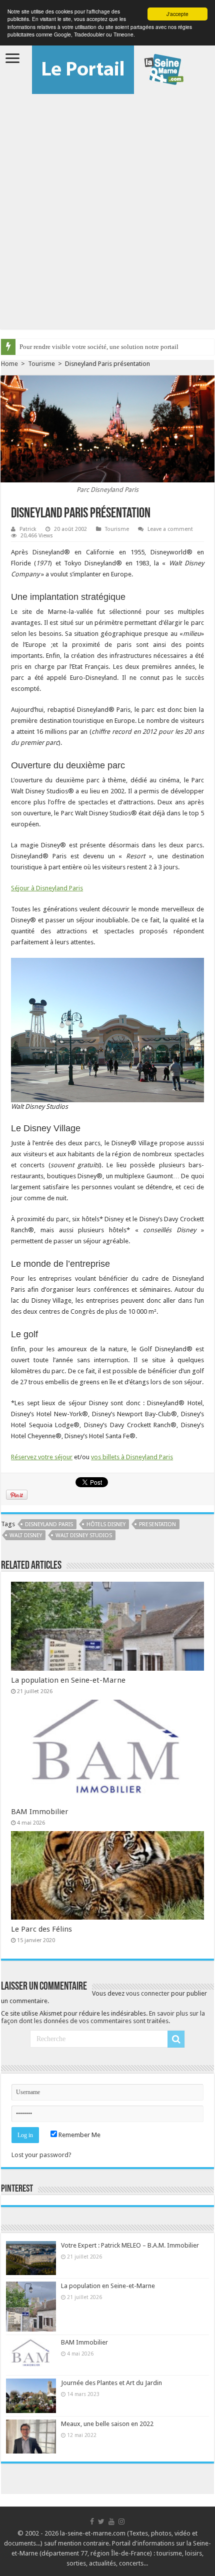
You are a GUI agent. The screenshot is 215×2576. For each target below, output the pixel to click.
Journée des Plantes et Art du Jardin (111, 2383)
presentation (157, 1524)
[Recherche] (176, 2039)
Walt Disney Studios (84, 1535)
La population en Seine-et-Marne (68, 1680)
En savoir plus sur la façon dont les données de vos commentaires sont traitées (103, 2017)
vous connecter (148, 1993)
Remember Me (79, 2135)
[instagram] (121, 2522)
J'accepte (177, 14)
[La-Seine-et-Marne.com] (108, 67)
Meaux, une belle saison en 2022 (107, 2424)
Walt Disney (26, 1535)
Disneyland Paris (49, 1524)
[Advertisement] (107, 206)
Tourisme (41, 364)
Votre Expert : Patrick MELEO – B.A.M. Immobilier (130, 2245)
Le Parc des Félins (41, 1929)
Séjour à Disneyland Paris (47, 888)
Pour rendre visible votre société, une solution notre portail (99, 347)
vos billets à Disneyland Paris (132, 1457)
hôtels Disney (106, 1524)
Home (9, 364)
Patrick (28, 529)
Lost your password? (41, 2155)
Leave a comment (170, 529)
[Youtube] (111, 2522)
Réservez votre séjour (42, 1457)
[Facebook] (92, 2522)
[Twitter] (101, 2522)
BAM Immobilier (40, 1812)
